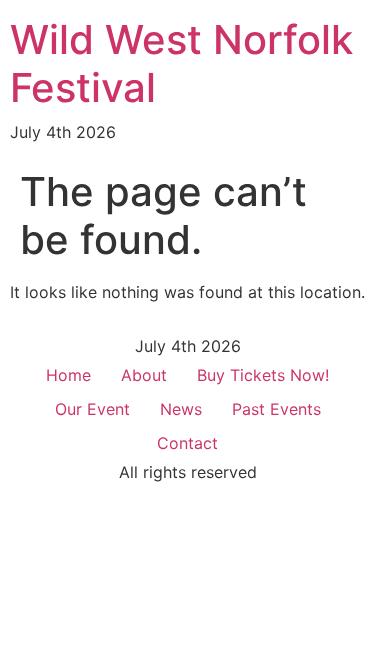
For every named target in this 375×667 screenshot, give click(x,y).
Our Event (92, 409)
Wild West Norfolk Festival (181, 63)
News (181, 409)
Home (68, 375)
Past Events (276, 409)
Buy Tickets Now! (263, 375)
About (144, 375)
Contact (187, 443)
